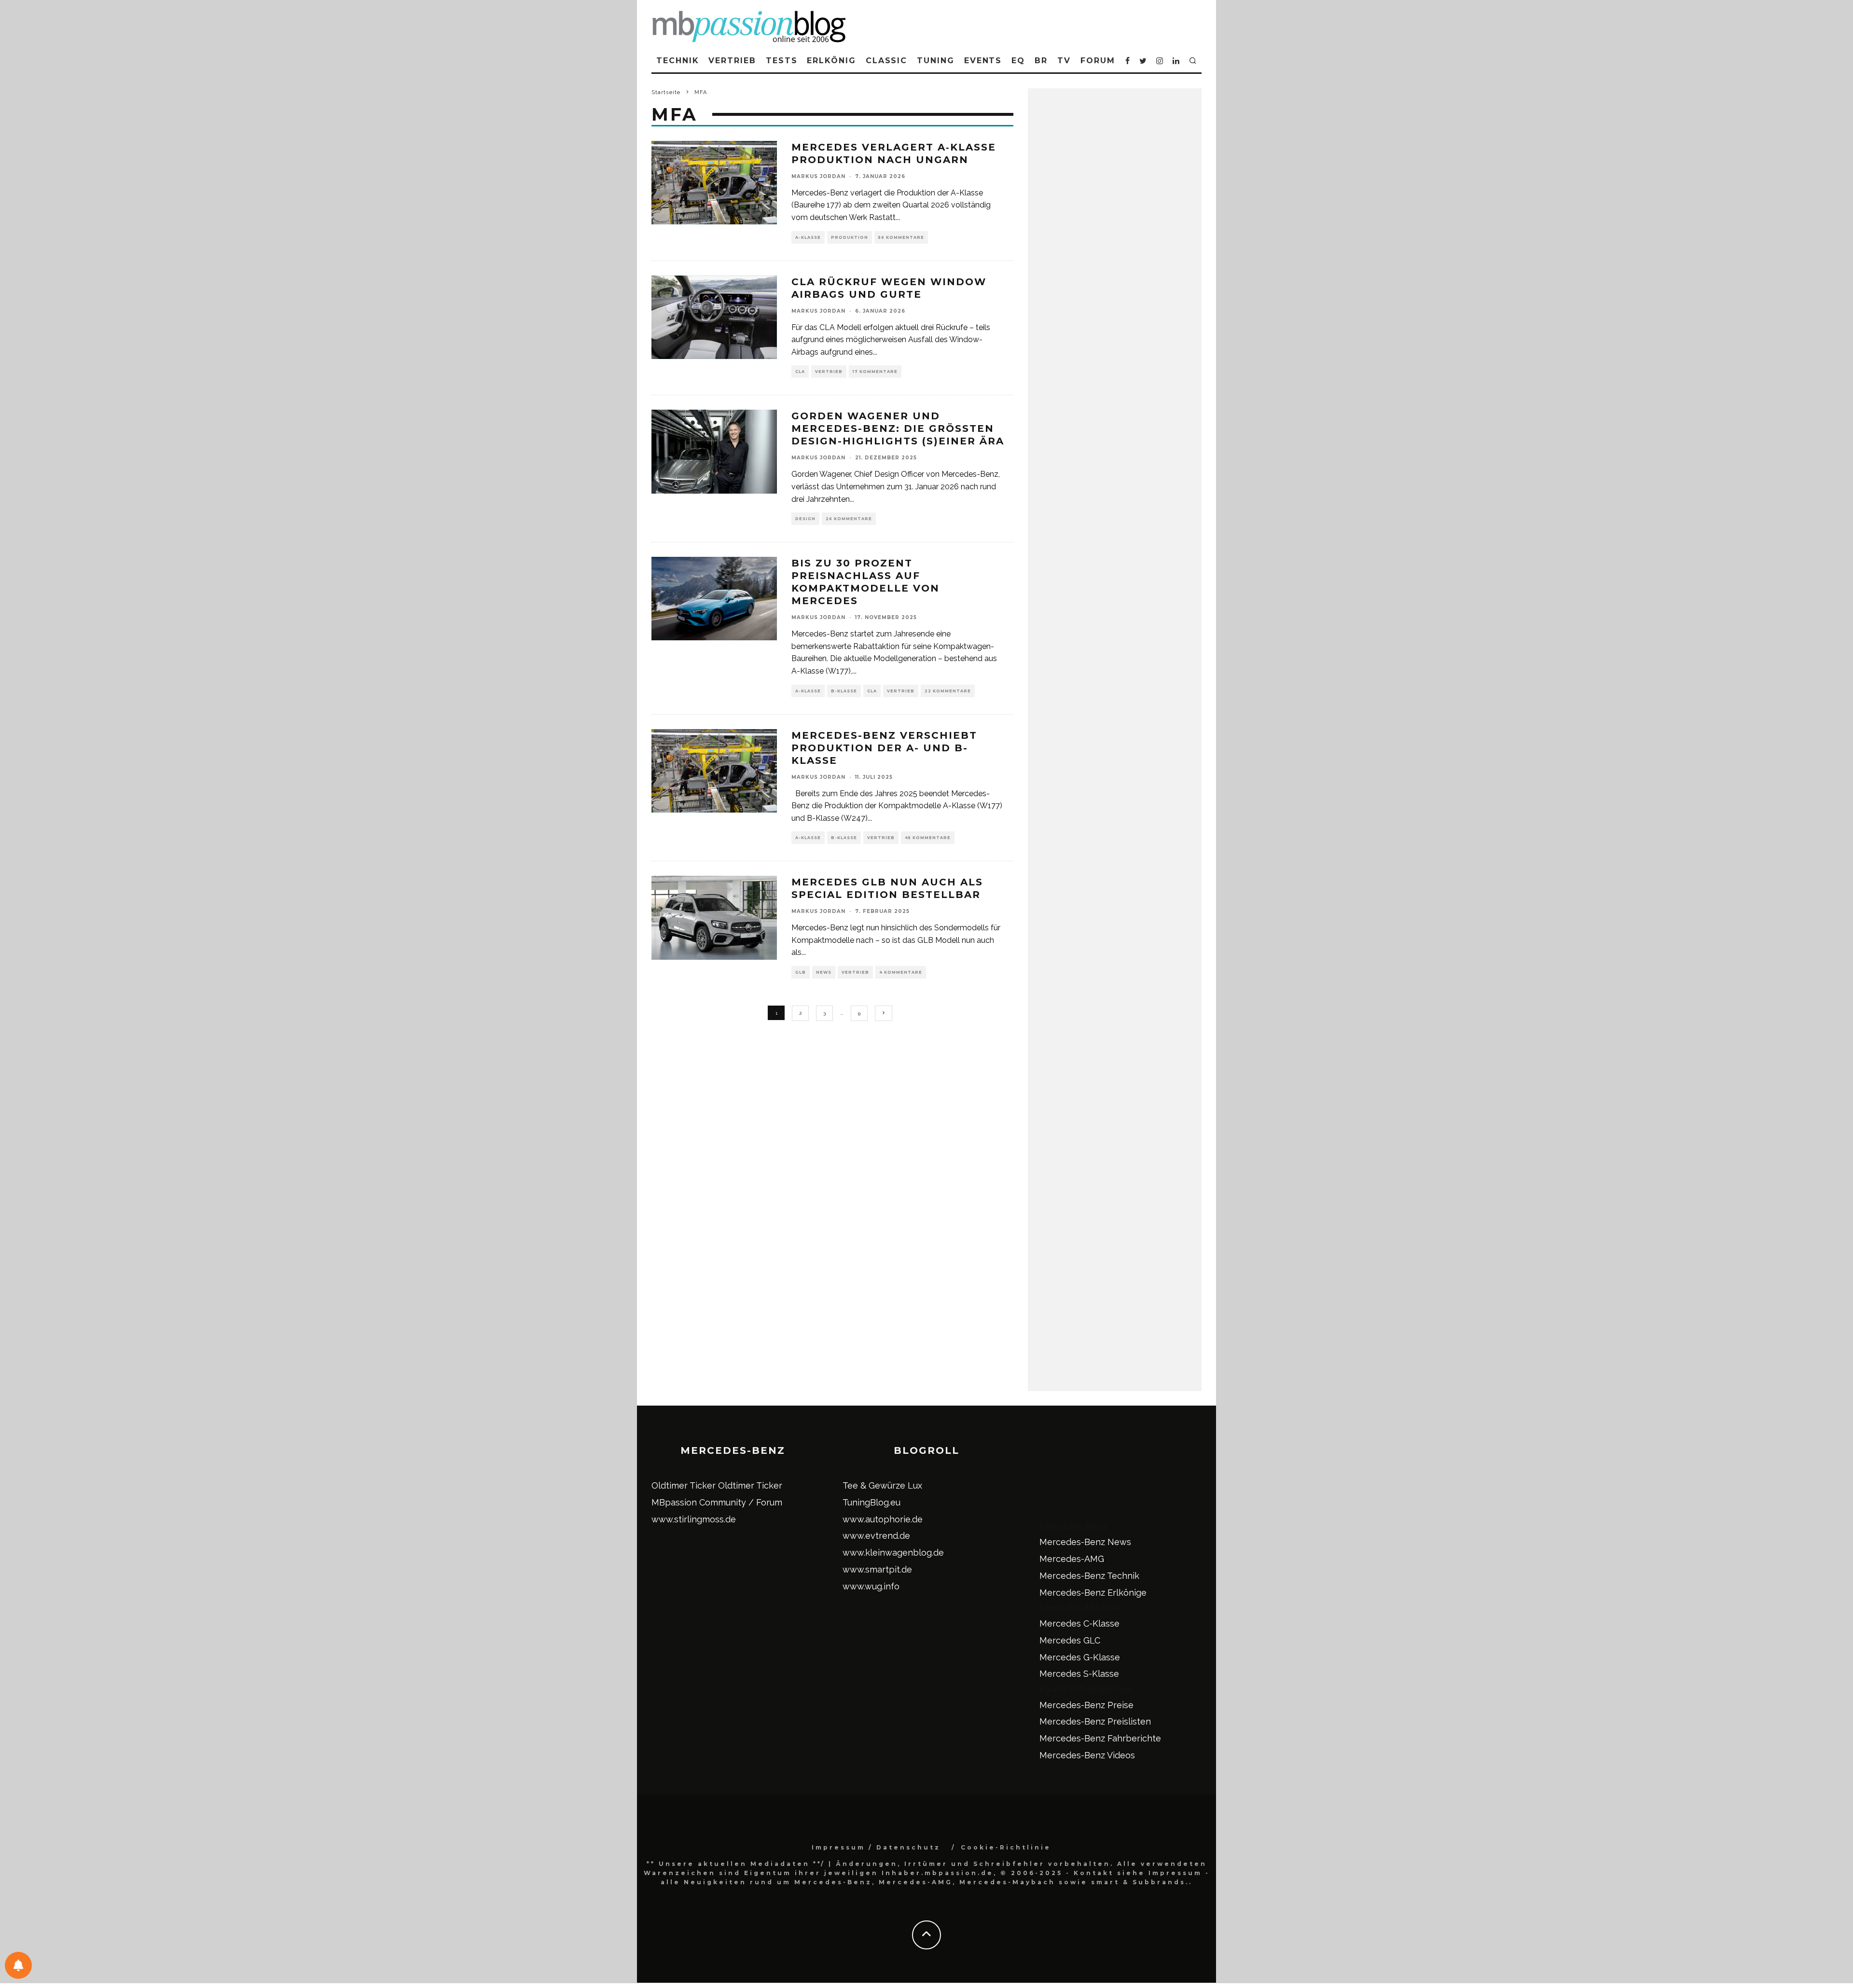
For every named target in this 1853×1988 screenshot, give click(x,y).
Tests (782, 61)
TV (1064, 61)
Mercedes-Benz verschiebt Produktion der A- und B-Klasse (884, 748)
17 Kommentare (875, 372)
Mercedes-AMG (1072, 1559)
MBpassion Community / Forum (717, 1502)
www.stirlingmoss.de (694, 1519)
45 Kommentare (928, 838)
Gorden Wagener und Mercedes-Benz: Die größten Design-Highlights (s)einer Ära (898, 428)
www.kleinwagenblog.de (893, 1553)
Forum (1098, 61)
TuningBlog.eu (871, 1502)
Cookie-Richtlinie (1006, 1847)
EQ (1018, 61)
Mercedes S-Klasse (1079, 1674)
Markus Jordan (818, 176)
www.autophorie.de (883, 1519)
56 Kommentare (901, 237)
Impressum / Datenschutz (876, 1847)
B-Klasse (844, 691)
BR (1041, 61)
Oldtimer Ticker (684, 1485)
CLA (800, 372)
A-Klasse (808, 237)
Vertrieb (732, 61)
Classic (886, 61)
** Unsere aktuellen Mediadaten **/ (736, 1864)
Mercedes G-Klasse (1080, 1657)
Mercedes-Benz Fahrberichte (1100, 1738)
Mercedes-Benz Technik (1089, 1576)
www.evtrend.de (876, 1536)
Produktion (850, 237)
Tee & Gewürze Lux (882, 1485)
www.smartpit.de (877, 1569)
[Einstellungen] (18, 1965)
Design (805, 519)
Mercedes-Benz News (1085, 1542)
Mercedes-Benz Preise (1086, 1705)
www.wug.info (871, 1586)
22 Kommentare (948, 691)
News (824, 972)
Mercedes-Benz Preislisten (1095, 1721)
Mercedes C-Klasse (1079, 1623)
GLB (801, 972)
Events (983, 61)
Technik (678, 61)
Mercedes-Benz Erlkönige (1093, 1593)
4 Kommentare (901, 972)
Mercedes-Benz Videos (1087, 1755)
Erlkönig (831, 61)
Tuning (936, 61)
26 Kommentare (849, 519)
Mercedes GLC (1070, 1640)
